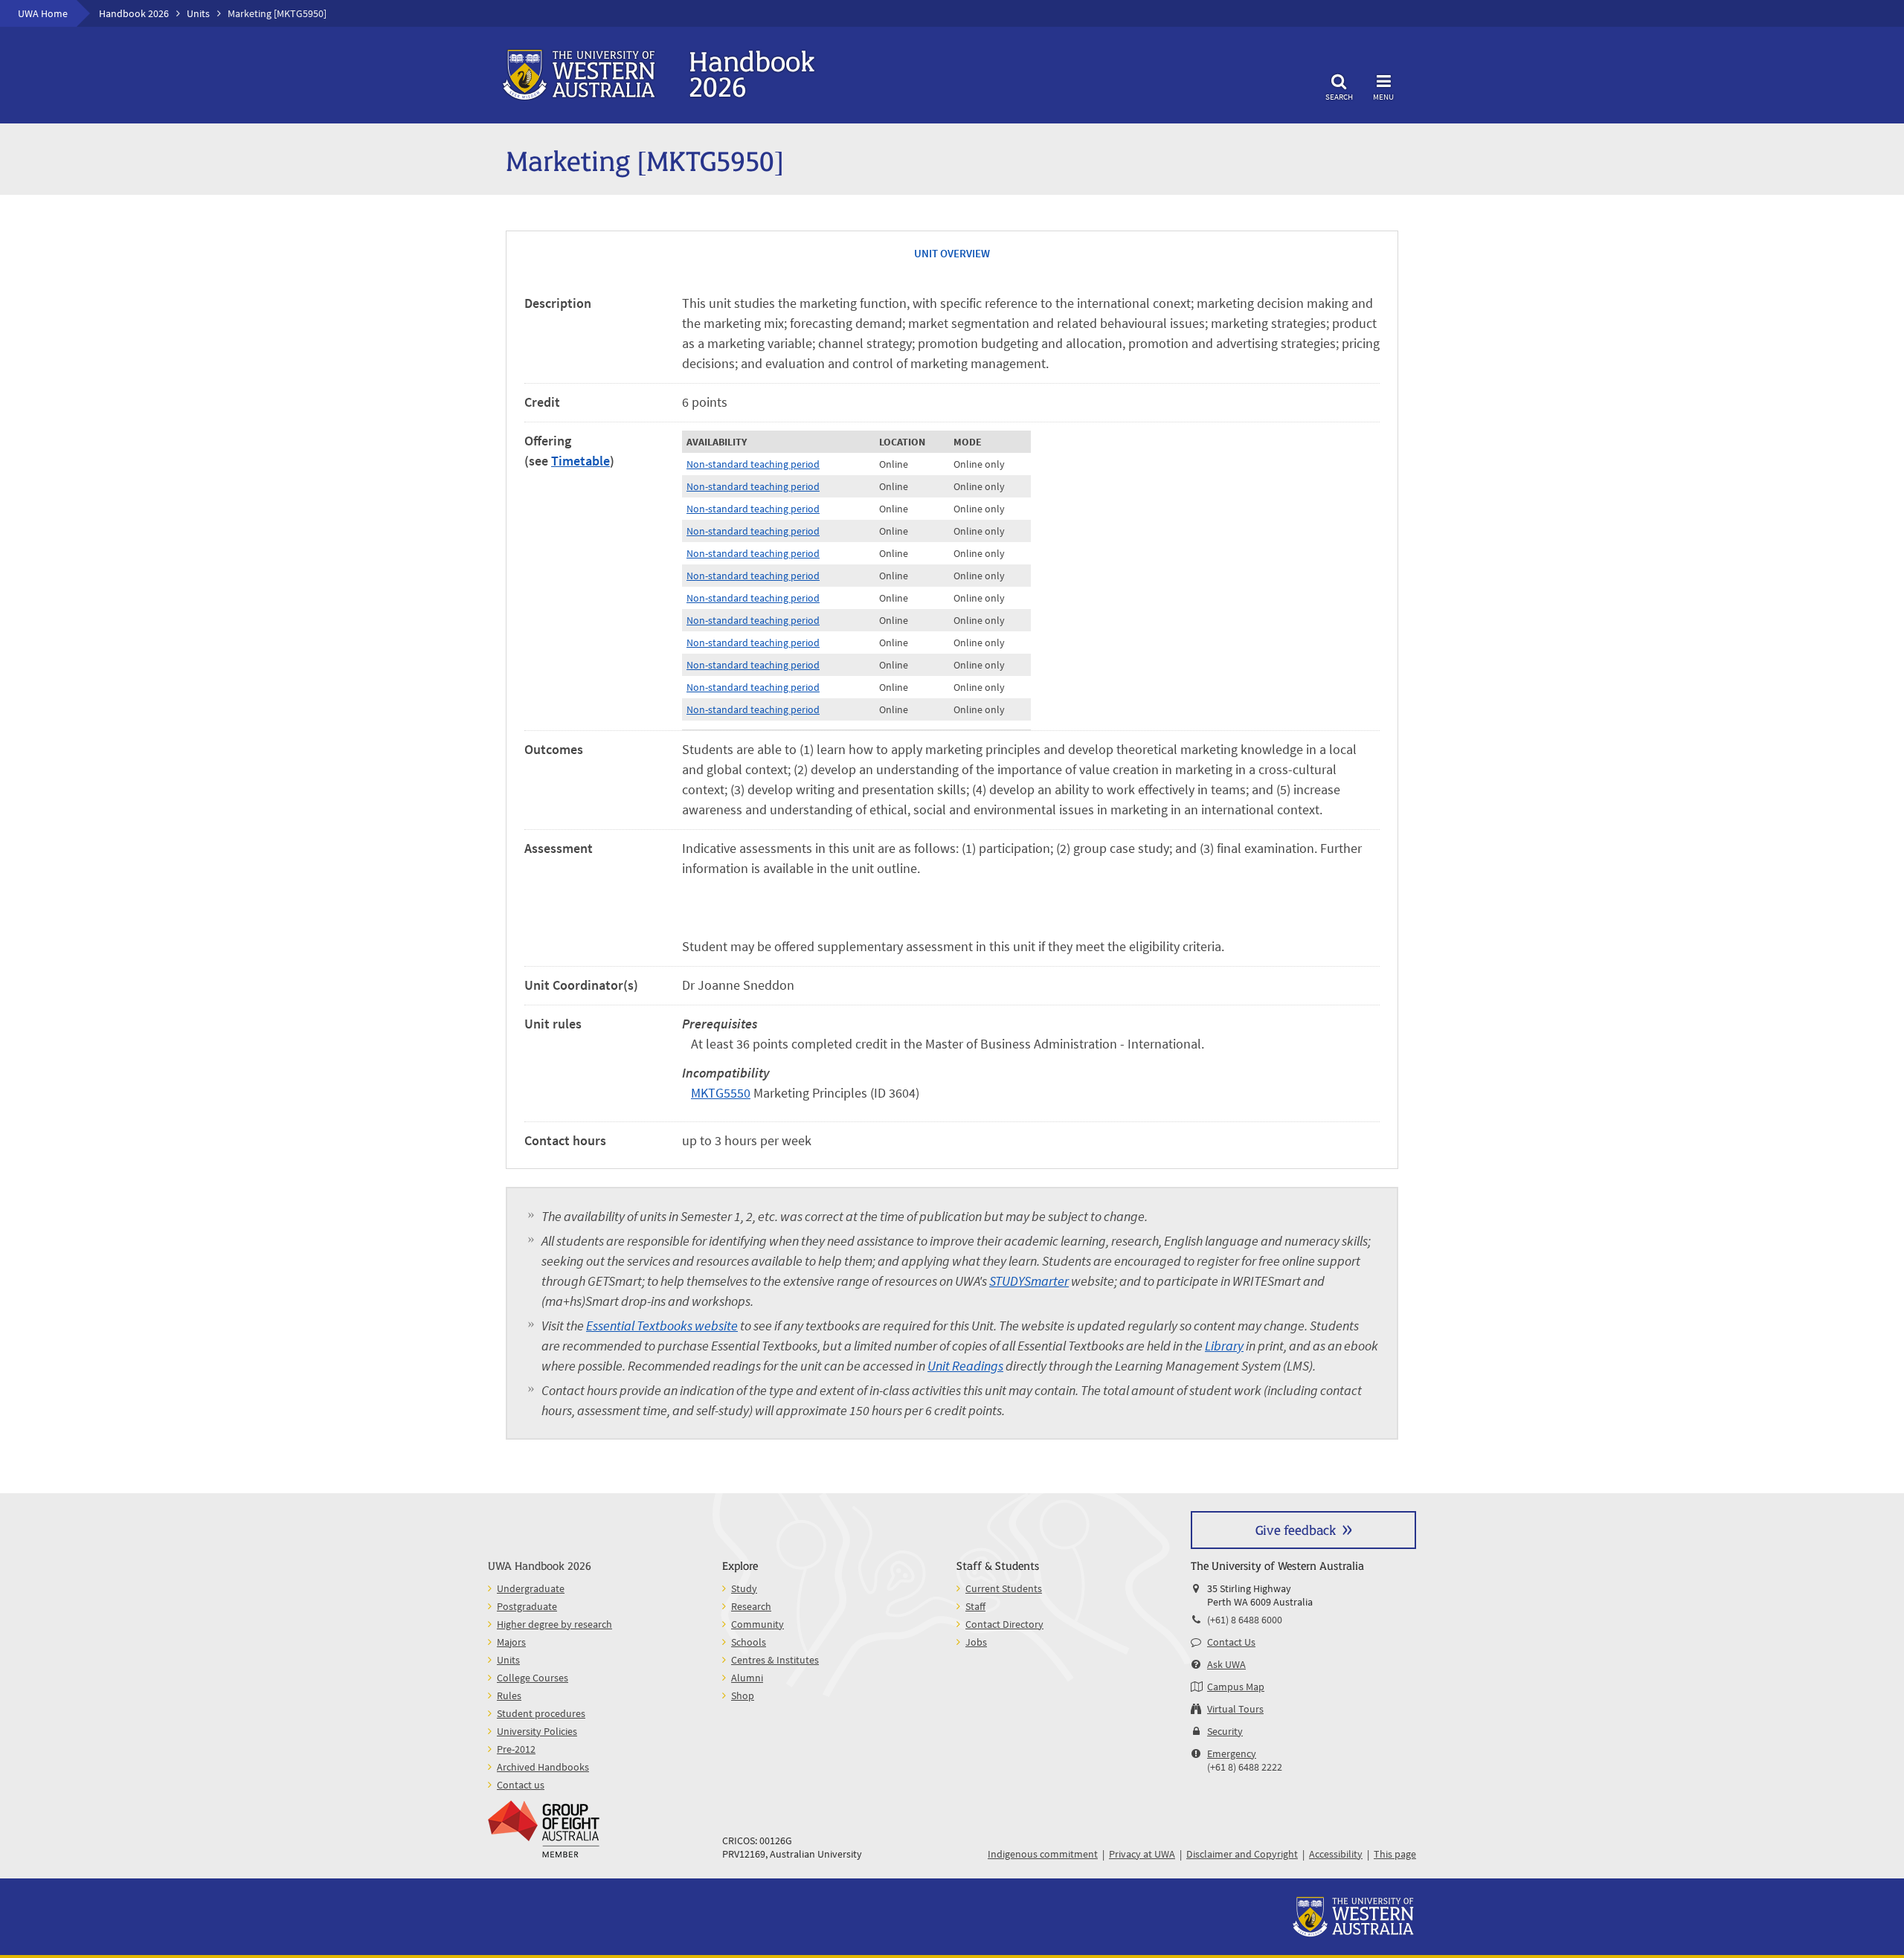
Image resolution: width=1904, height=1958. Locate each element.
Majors (511, 1642)
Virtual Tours (1235, 1709)
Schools (749, 1642)
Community (758, 1624)
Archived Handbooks (543, 1767)
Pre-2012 (516, 1749)
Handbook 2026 (134, 13)
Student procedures (541, 1713)
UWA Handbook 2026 (540, 1565)
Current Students (1004, 1588)
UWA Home (43, 13)
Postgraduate (527, 1606)
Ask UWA (1226, 1664)
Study (744, 1588)
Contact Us (1231, 1642)
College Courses (533, 1678)
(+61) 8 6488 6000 (1245, 1620)
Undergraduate (531, 1588)
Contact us (521, 1785)
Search (1339, 96)
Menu (1383, 96)
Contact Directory (1004, 1624)
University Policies (537, 1731)
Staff (975, 1606)
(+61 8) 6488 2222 (1245, 1767)
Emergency (1232, 1753)
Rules (509, 1695)
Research (751, 1606)
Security (1225, 1731)
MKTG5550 (721, 1093)
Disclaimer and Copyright (1242, 1854)
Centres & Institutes (775, 1660)
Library (1224, 1346)
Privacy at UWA (1142, 1854)
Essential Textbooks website (662, 1326)
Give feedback (1296, 1529)
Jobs (976, 1642)
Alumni (747, 1678)
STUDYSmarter (1029, 1281)
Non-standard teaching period (753, 464)
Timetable (580, 461)
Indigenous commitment (1043, 1854)
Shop (743, 1695)
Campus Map (1236, 1687)
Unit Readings (965, 1366)
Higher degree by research (554, 1624)
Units (198, 13)
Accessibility (1336, 1854)
